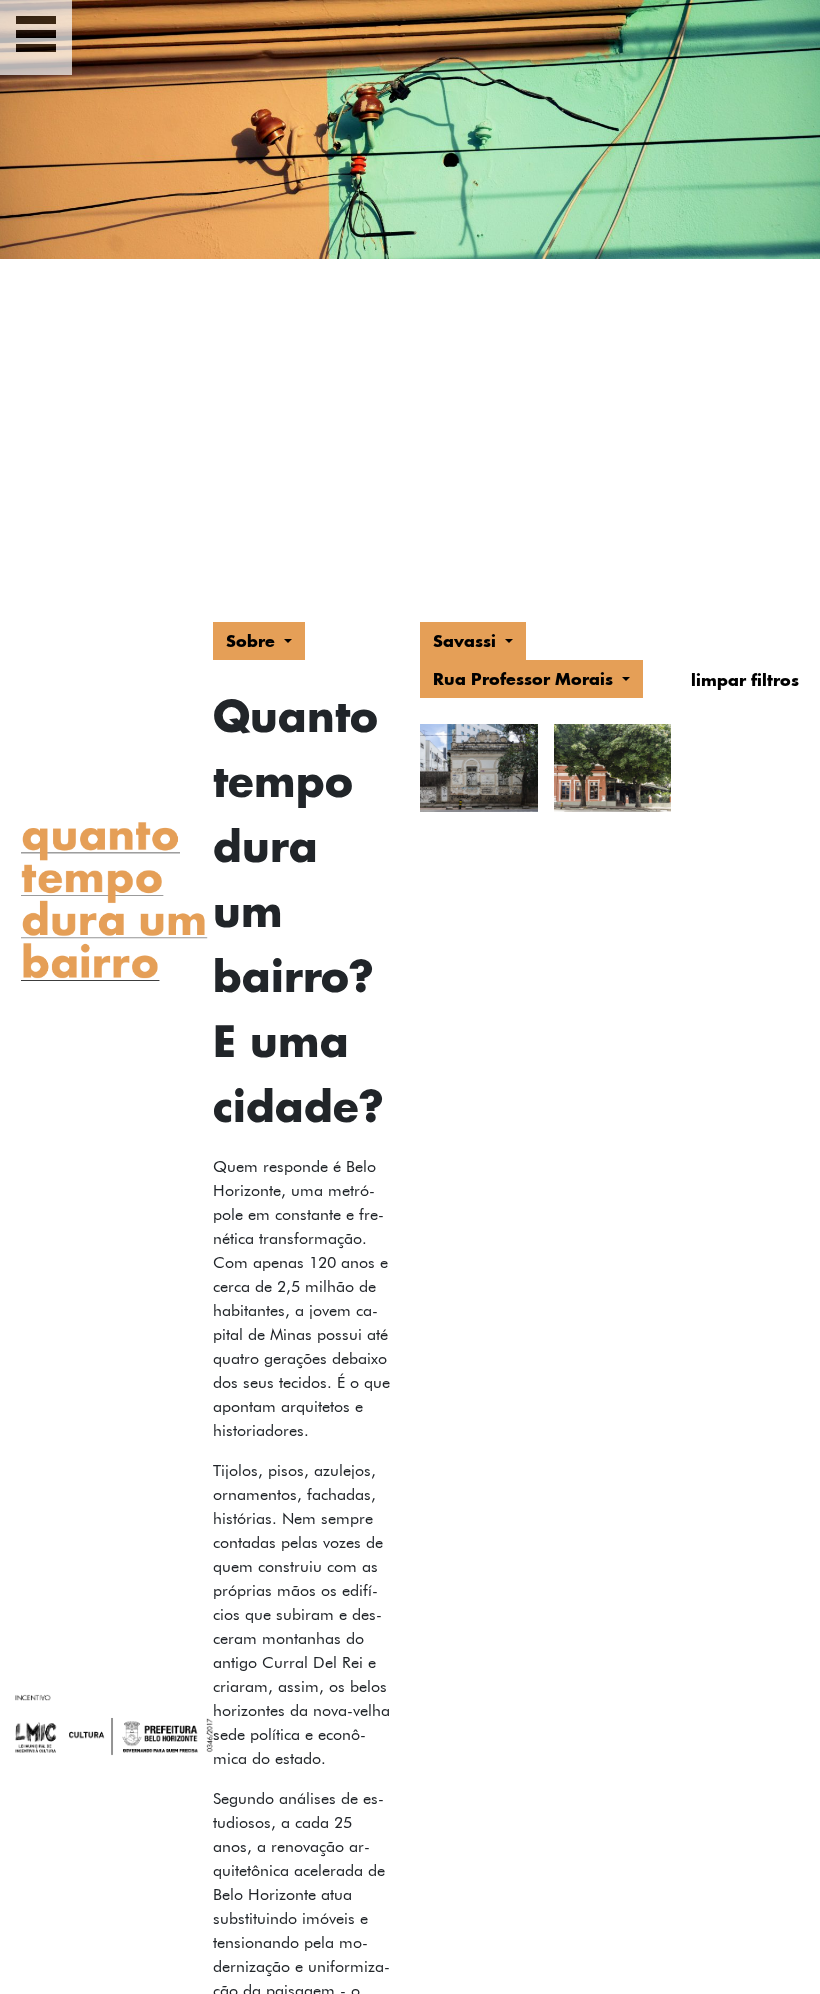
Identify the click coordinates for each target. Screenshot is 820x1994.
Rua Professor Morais (525, 678)
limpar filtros (745, 679)
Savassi (467, 640)
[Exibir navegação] (36, 37)
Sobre (253, 640)
